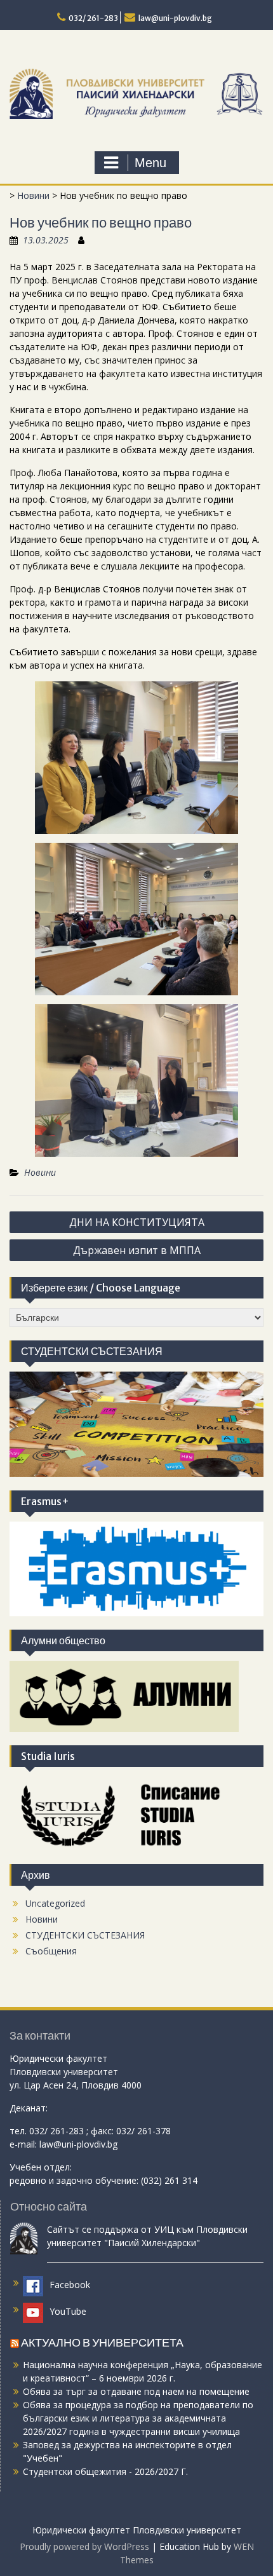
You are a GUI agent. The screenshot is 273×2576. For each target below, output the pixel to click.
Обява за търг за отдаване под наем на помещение (136, 2391)
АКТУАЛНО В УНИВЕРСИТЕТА (102, 2342)
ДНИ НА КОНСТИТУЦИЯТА (137, 1222)
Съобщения (51, 1951)
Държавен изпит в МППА (137, 1250)
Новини (33, 195)
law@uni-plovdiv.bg (175, 18)
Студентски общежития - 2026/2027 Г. (105, 2471)
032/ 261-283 (93, 18)
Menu (150, 163)
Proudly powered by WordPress (84, 2546)
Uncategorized (55, 1903)
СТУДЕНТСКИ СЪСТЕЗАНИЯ (85, 1935)
